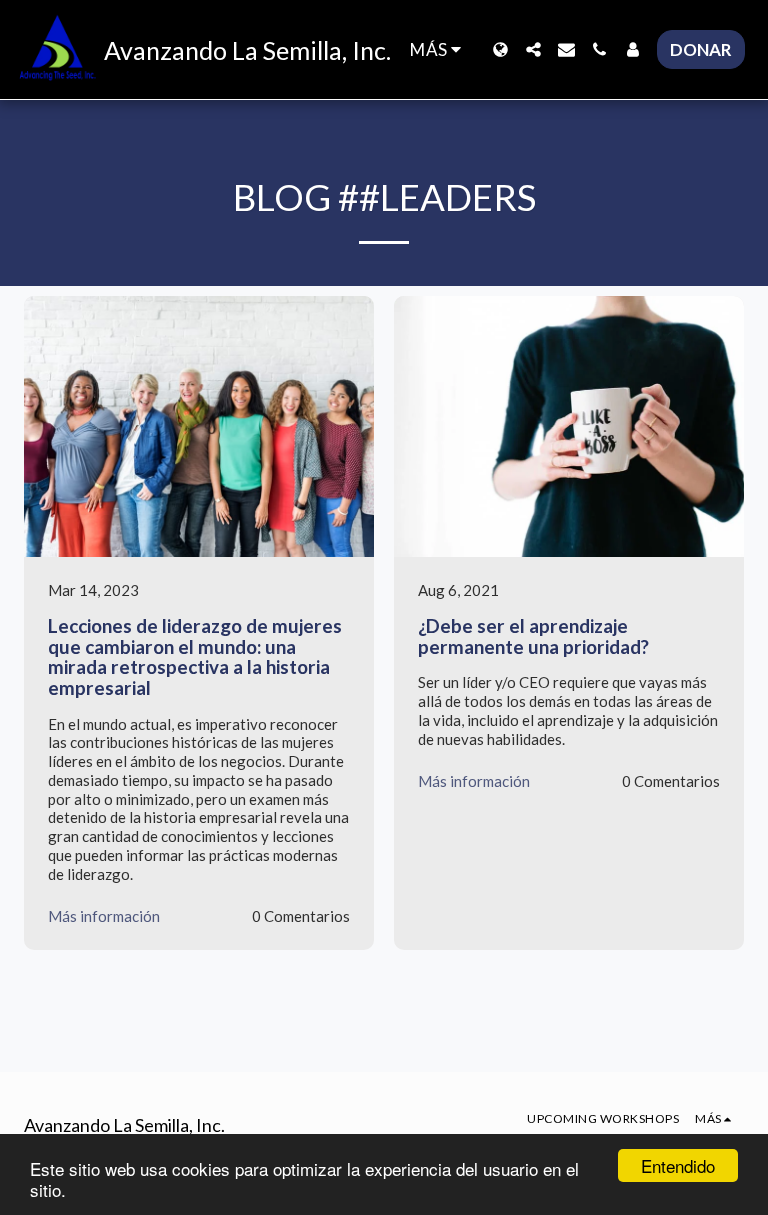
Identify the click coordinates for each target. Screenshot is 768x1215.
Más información (104, 916)
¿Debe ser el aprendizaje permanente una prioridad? (533, 636)
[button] (533, 49)
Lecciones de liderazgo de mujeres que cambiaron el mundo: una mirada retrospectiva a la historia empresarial (195, 656)
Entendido (678, 1165)
